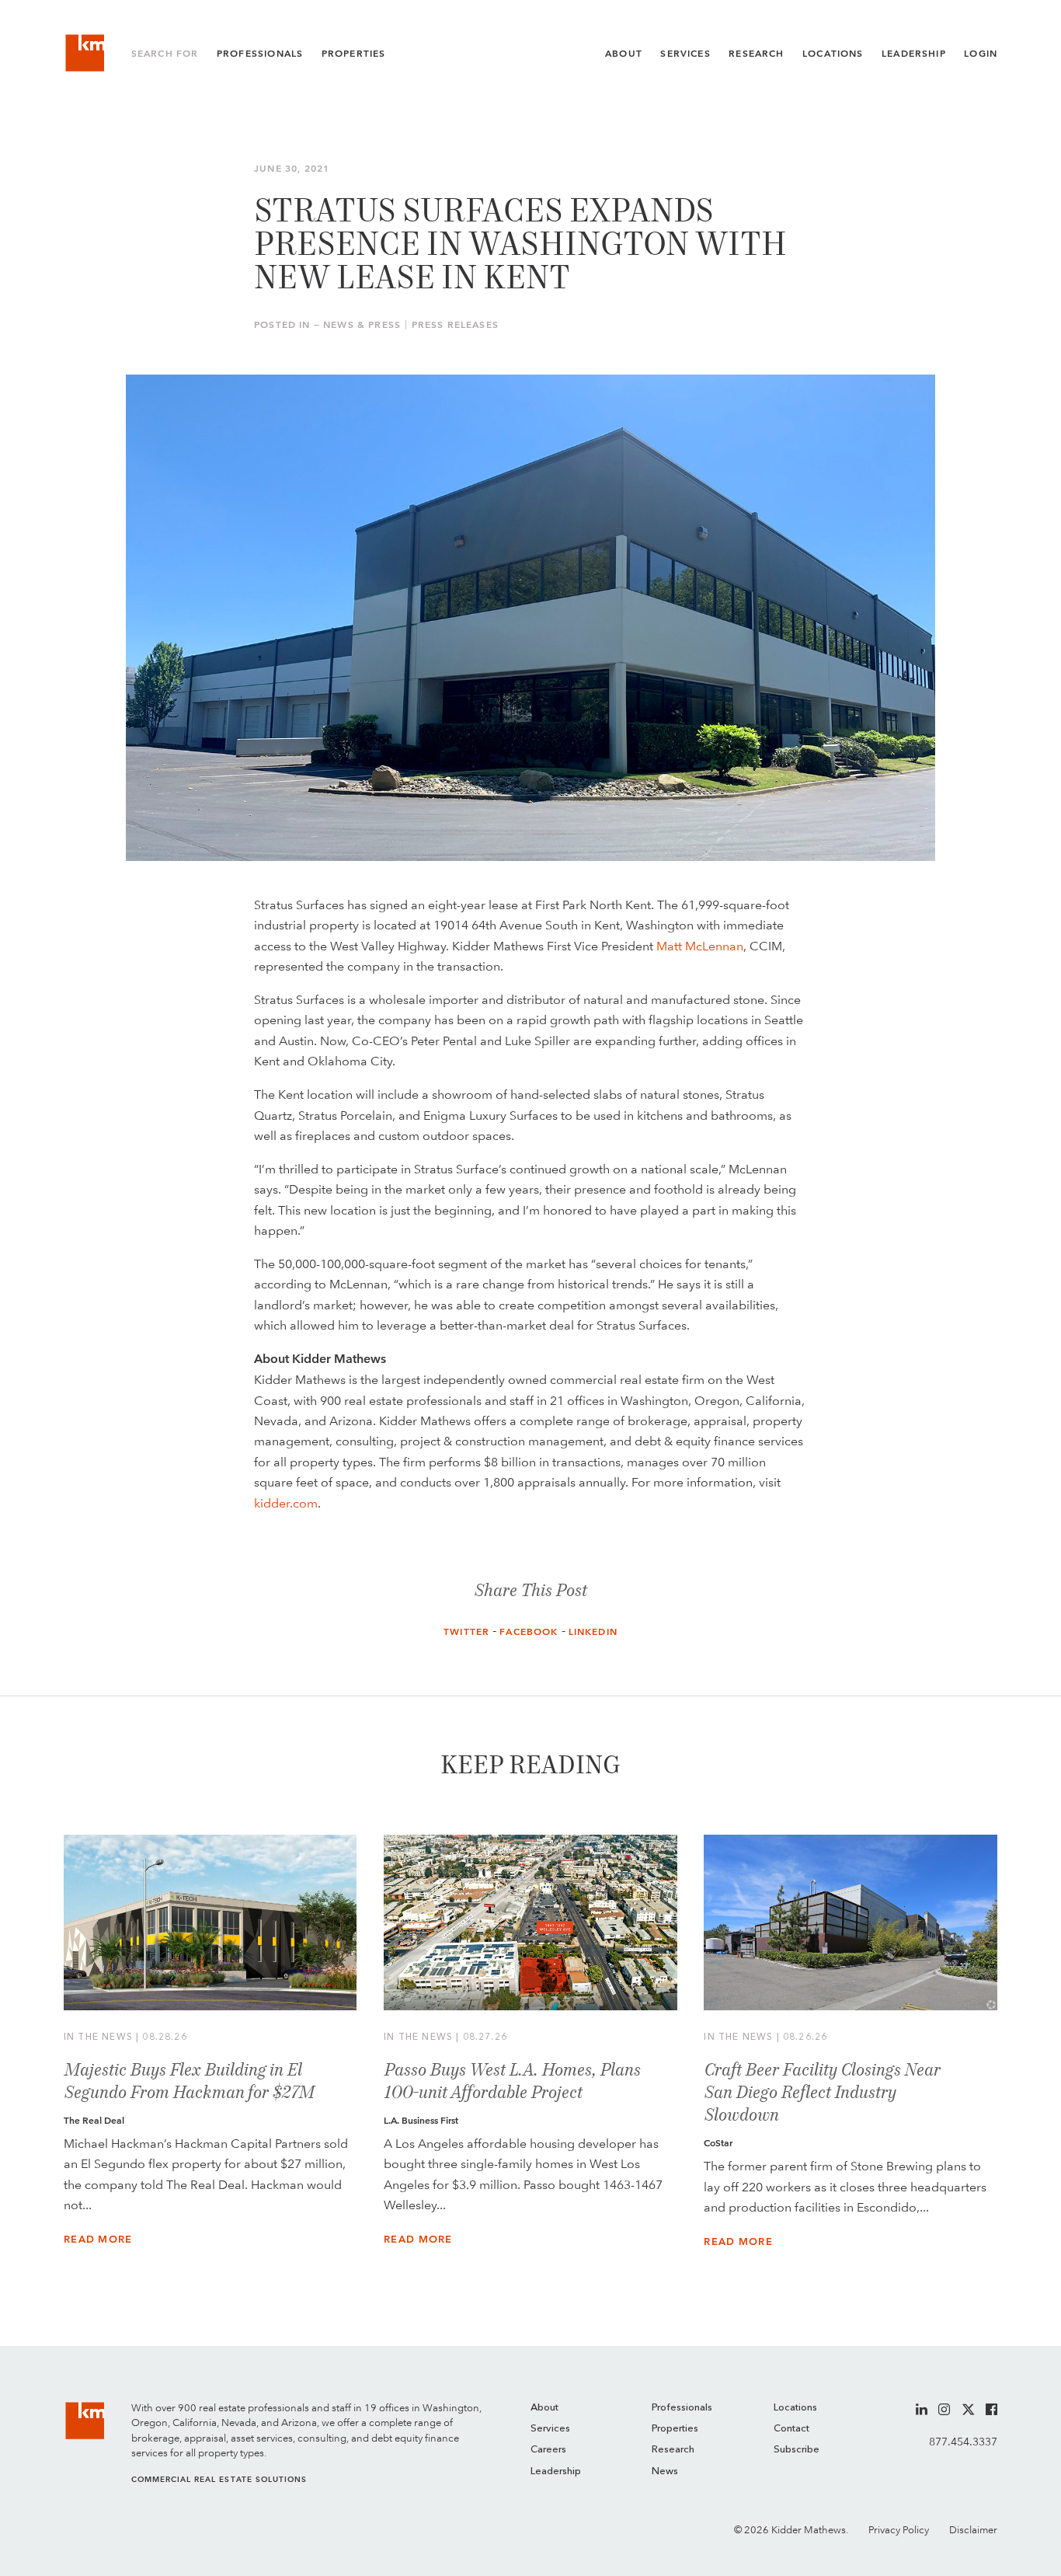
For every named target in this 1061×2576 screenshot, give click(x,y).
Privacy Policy (899, 2530)
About (624, 54)
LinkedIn (593, 1632)
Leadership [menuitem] (556, 2471)
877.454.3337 (963, 2442)
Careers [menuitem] (548, 2450)
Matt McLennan (700, 946)
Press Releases (455, 325)
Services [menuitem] (550, 2429)
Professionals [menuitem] (682, 2408)
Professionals (260, 54)
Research (756, 54)
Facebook (529, 1632)
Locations (833, 54)
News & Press (362, 325)
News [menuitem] (665, 2471)
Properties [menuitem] (675, 2429)
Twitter (466, 1632)
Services (685, 54)
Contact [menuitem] (791, 2429)
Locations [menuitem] (795, 2408)
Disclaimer (973, 2530)
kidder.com (286, 1503)
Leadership (914, 54)
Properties (354, 54)
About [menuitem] (544, 2408)
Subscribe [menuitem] (797, 2450)
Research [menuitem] (673, 2450)
